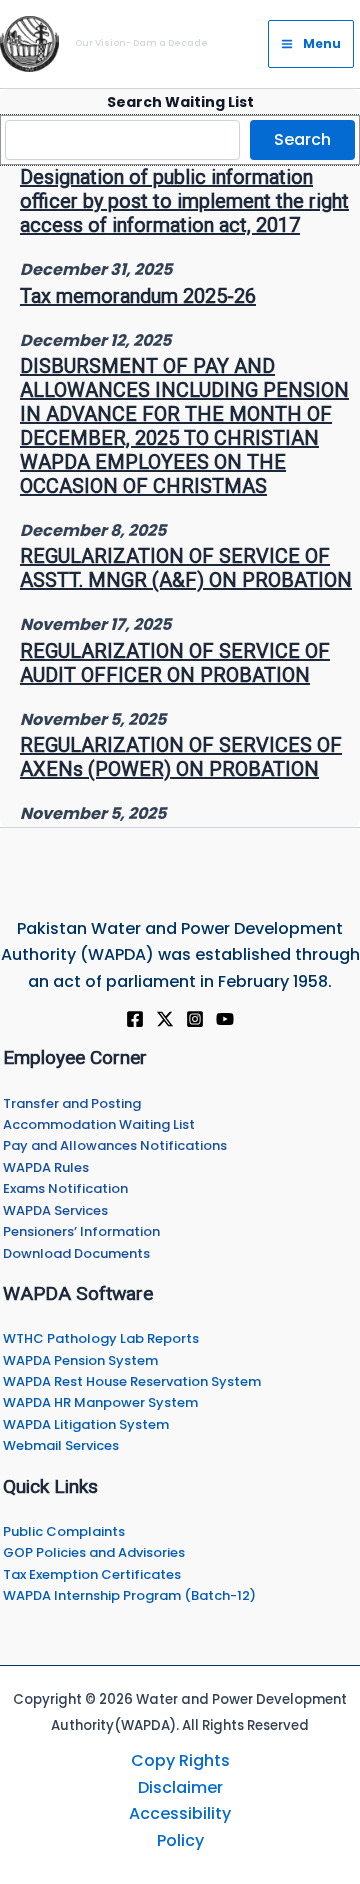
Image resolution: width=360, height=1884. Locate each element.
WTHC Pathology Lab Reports (101, 1338)
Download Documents (76, 1253)
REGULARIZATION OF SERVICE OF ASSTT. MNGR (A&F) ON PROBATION (186, 568)
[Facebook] (135, 1019)
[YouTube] (225, 1019)
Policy (180, 1840)
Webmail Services (61, 1445)
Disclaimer (180, 1787)
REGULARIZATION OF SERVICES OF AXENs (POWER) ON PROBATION (181, 757)
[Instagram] (195, 1019)
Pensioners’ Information (81, 1231)
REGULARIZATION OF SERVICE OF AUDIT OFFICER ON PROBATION (175, 663)
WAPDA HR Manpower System (100, 1402)
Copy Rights (180, 1760)
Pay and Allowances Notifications (115, 1145)
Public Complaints (64, 1531)
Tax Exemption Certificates (92, 1574)
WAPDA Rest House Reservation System (132, 1381)
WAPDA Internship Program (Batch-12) (129, 1595)
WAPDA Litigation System (86, 1424)
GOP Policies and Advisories (94, 1552)
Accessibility (180, 1813)
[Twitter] (165, 1019)
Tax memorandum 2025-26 (138, 296)
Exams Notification (65, 1188)
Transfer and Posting (72, 1103)
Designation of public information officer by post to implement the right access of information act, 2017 (184, 201)
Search (302, 139)
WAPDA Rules (46, 1167)
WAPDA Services (55, 1210)
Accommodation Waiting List (99, 1124)
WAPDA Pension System (80, 1360)
